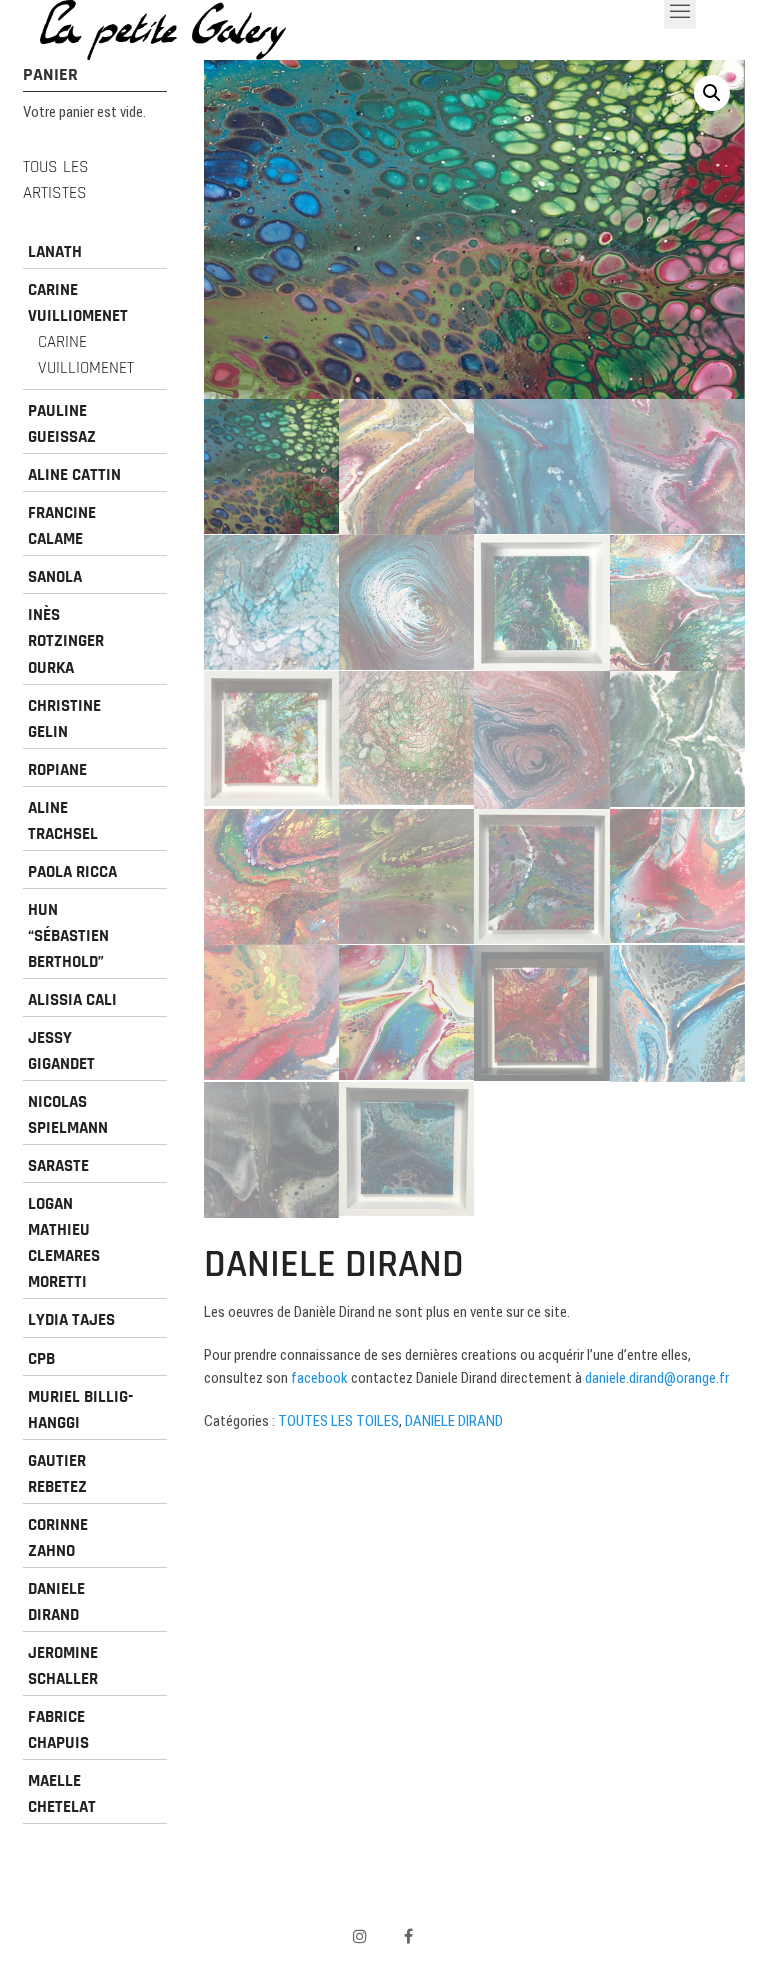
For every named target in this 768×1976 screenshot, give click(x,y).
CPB (41, 1359)
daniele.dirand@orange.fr (657, 1378)
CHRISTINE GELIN (64, 719)
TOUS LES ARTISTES (56, 180)
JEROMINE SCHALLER (63, 1666)
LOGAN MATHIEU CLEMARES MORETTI (64, 1243)
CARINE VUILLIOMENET (78, 303)
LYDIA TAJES (71, 1320)
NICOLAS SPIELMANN (68, 1115)
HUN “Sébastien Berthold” (68, 936)
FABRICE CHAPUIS (58, 1730)
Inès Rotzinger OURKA (66, 641)
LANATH (55, 252)
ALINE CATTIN (74, 475)
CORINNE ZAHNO (58, 1538)
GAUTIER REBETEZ (57, 1474)
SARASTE (58, 1166)
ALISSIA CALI (72, 1000)
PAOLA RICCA (72, 872)
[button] (712, 93)
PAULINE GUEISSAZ (62, 424)
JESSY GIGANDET (61, 1051)
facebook (319, 1378)
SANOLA (55, 577)
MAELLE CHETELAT (62, 1794)
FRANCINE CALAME (62, 526)
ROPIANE (57, 770)
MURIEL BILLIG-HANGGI (80, 1410)
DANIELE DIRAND (454, 1421)
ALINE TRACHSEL (63, 821)
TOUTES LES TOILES (338, 1421)
